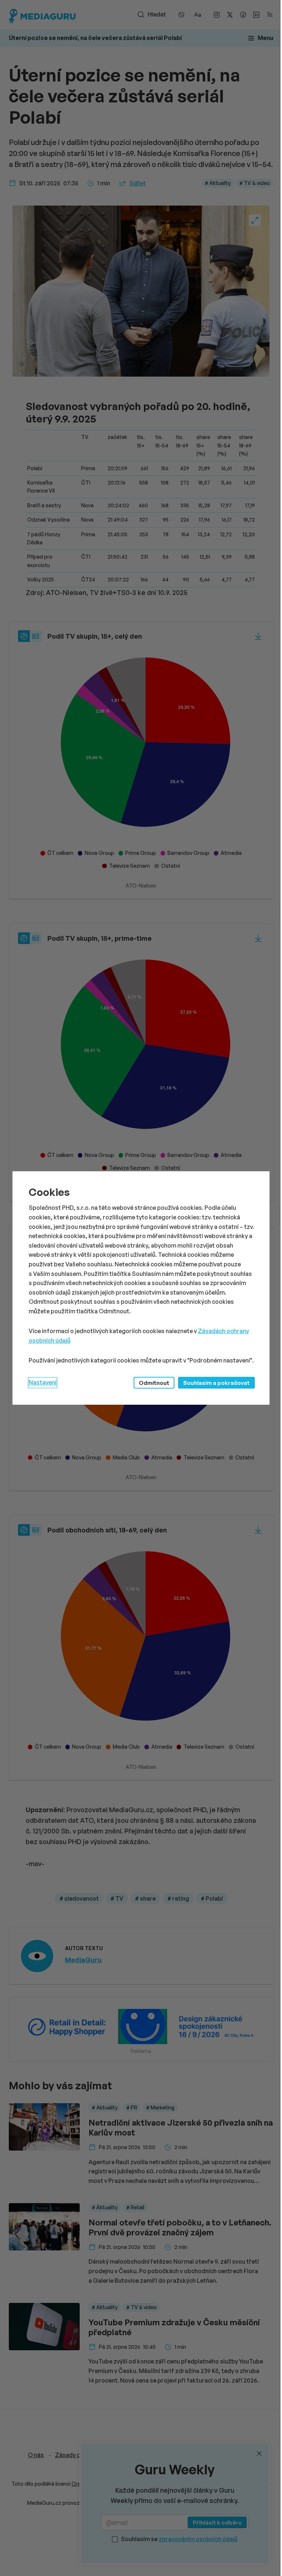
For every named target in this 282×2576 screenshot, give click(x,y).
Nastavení (43, 1382)
